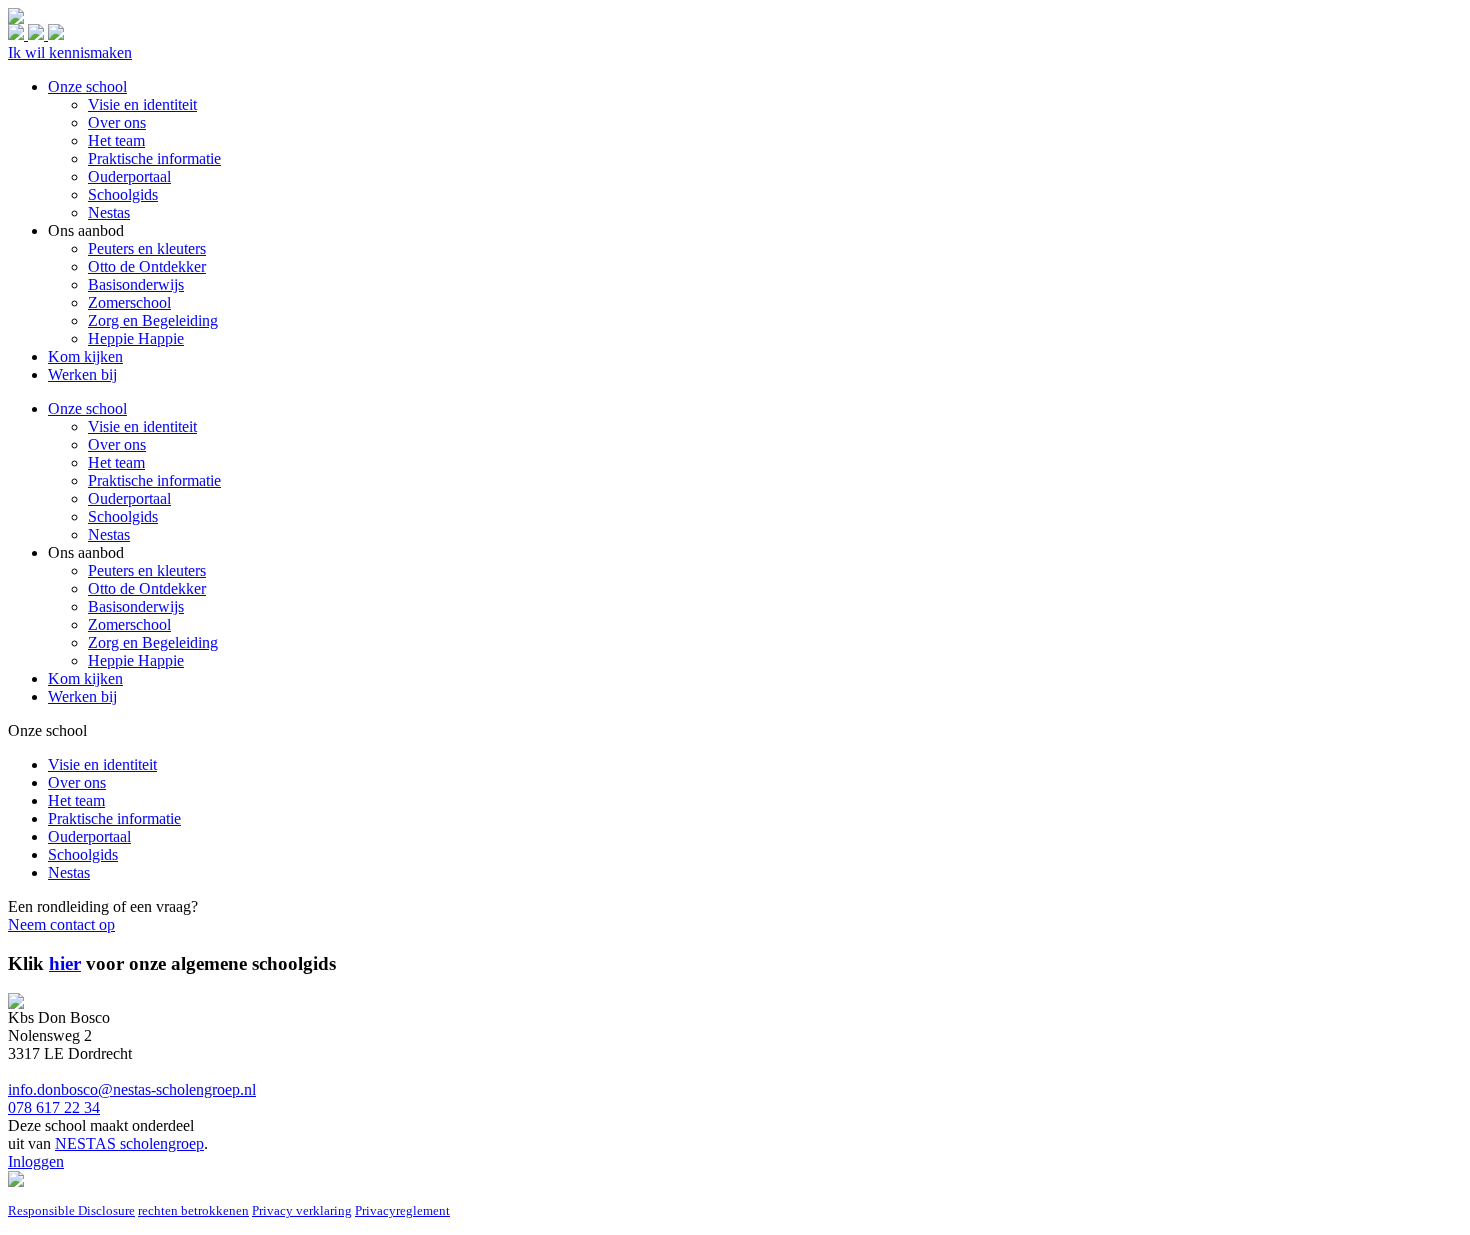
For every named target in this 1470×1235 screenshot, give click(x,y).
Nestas (109, 534)
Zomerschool (129, 624)
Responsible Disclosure (71, 1210)
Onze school (87, 408)
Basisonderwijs (136, 606)
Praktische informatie (154, 480)
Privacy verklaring (302, 1210)
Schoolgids (123, 516)
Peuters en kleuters (147, 570)
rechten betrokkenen (193, 1210)
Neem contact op (61, 924)
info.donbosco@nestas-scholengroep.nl (132, 1089)
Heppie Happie (136, 660)
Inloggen (36, 1161)
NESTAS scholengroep (129, 1143)
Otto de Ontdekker (147, 588)
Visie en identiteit (142, 426)
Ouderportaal (129, 498)
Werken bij (82, 696)
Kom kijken (85, 678)
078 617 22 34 (54, 1107)
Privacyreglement (402, 1210)
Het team (116, 462)
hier (65, 963)
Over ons (117, 444)
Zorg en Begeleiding (153, 642)
